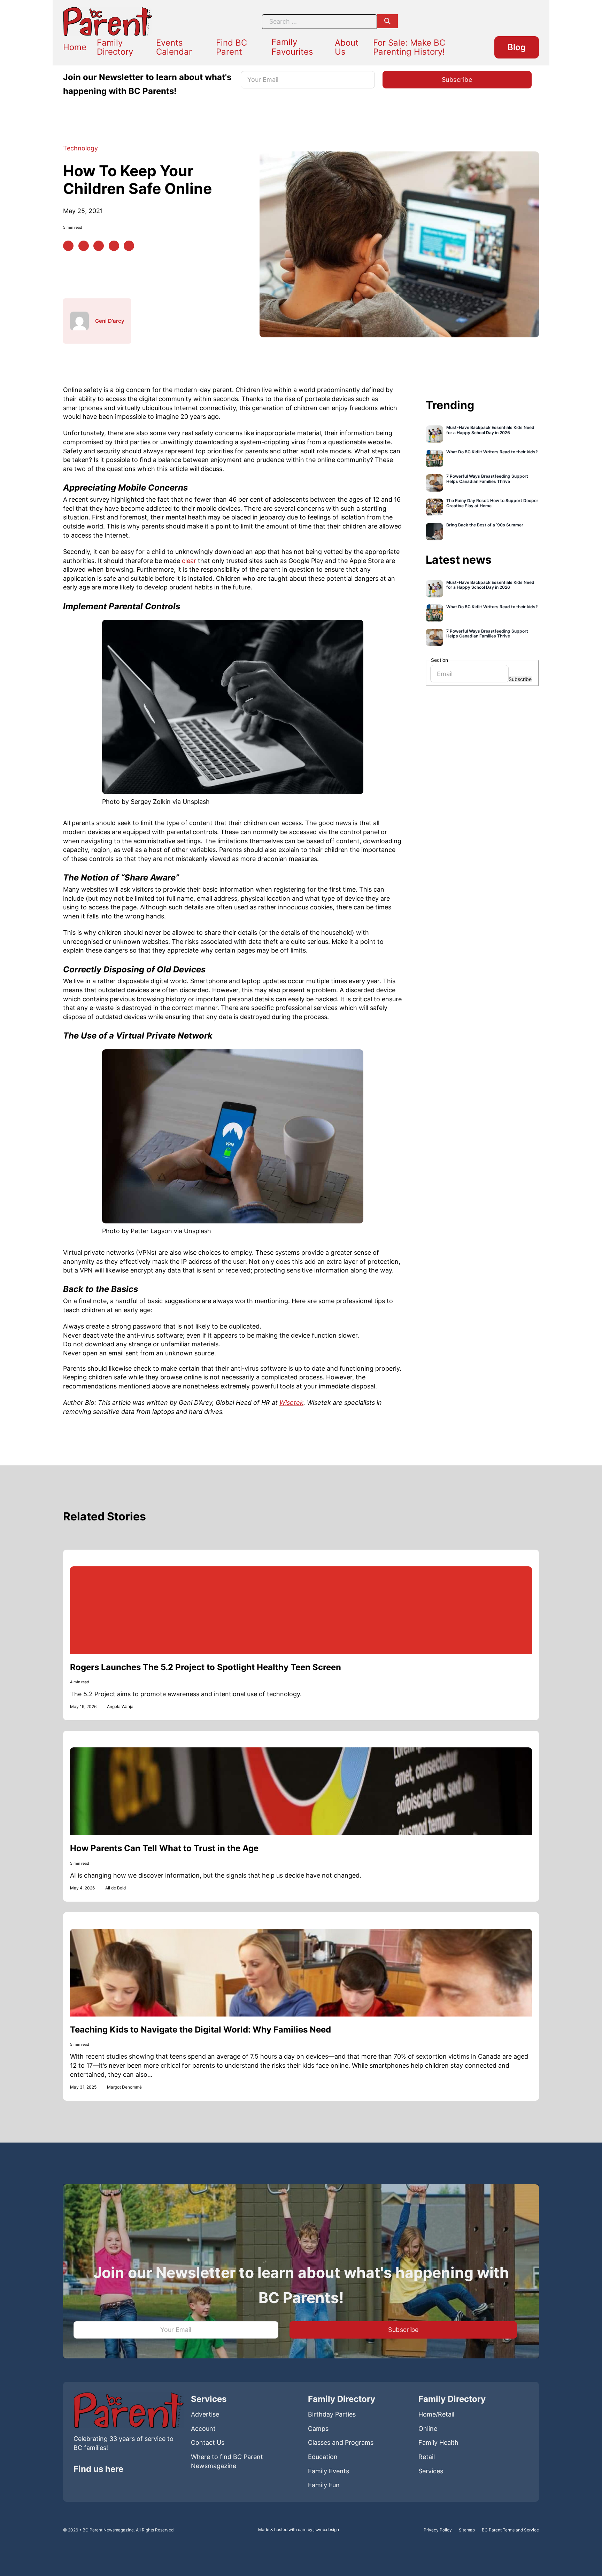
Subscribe (520, 679)
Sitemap (467, 2530)
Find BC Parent (231, 47)
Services (431, 2471)
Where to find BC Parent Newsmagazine (227, 2461)
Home (75, 47)
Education (323, 2457)
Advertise (205, 2414)
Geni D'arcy (110, 321)
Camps (318, 2429)
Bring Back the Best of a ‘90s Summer (485, 525)
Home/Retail (436, 2414)
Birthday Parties (332, 2414)
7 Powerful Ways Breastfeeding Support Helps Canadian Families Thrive (487, 479)
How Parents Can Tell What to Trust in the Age (164, 1848)
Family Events (329, 2471)
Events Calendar (174, 47)
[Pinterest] (84, 246)
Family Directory (115, 47)
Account (203, 2429)
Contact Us (208, 2442)
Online (428, 2429)
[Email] (129, 246)
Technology (80, 148)
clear (189, 561)
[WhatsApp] (114, 246)
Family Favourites (292, 47)
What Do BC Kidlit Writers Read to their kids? (492, 452)
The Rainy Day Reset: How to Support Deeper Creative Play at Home (492, 503)
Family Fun (324, 2485)
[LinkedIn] (99, 246)
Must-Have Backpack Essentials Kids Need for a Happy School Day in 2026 (490, 430)
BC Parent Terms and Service (510, 2530)
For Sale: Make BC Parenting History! (409, 47)
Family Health (438, 2442)
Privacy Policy (438, 2530)
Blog (517, 47)
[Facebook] (68, 246)
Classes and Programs (341, 2442)
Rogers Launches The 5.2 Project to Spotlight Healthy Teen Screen (206, 1667)
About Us (347, 47)
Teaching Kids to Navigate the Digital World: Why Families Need (200, 2030)
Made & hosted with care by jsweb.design (299, 2530)
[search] (387, 21)
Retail (427, 2457)
